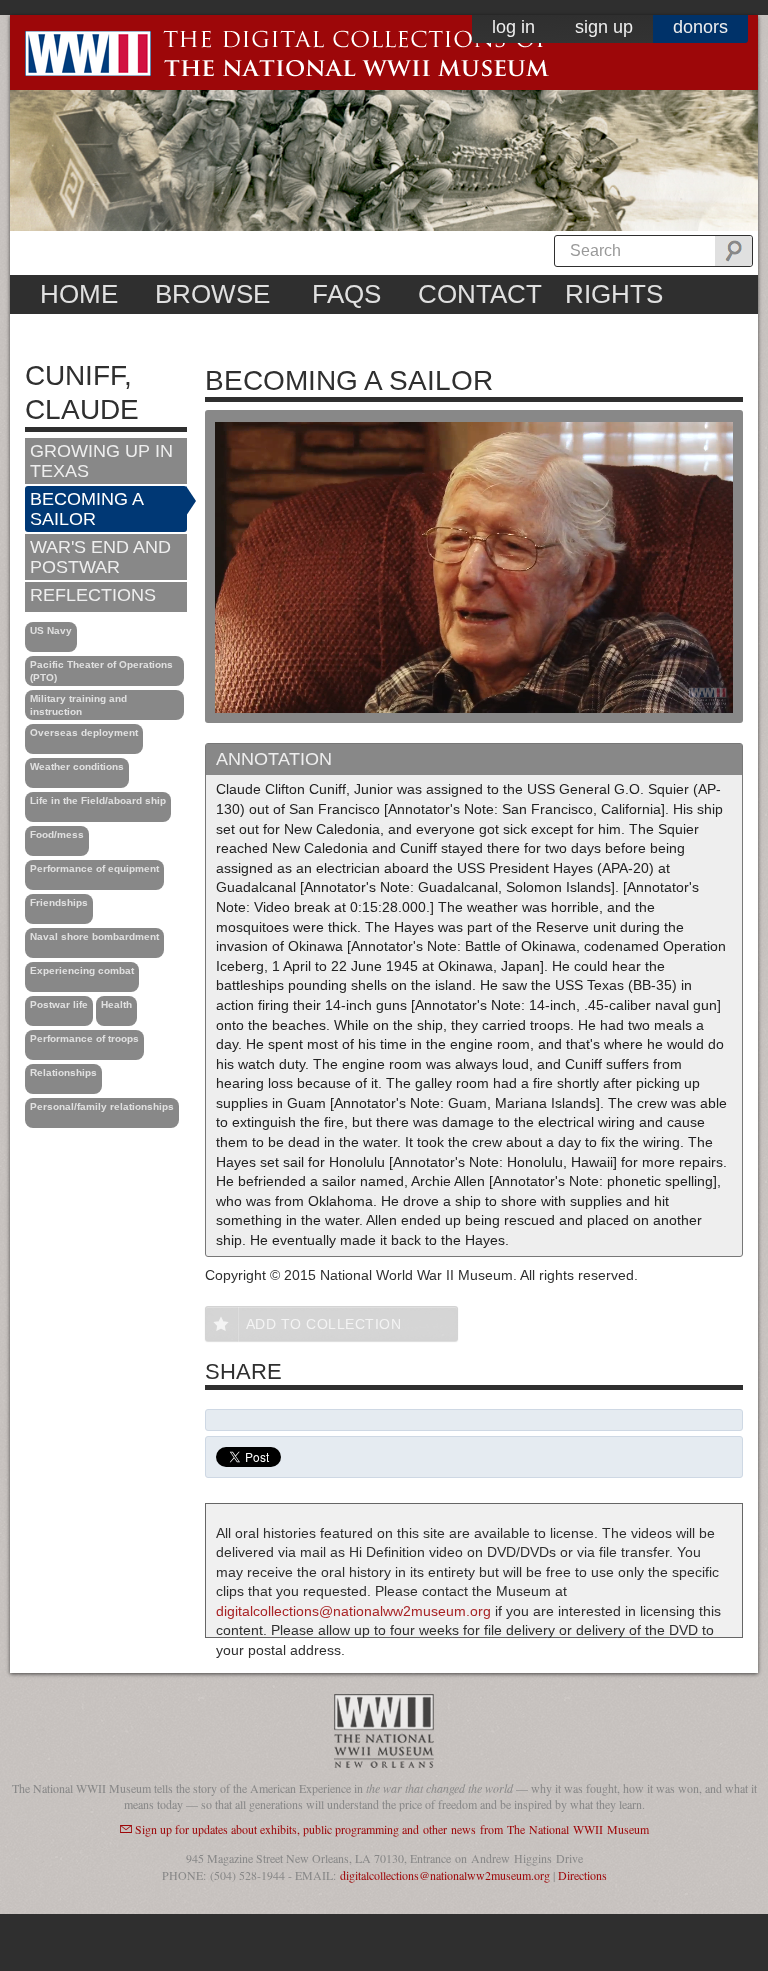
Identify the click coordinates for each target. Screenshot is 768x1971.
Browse (212, 294)
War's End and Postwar (100, 557)
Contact (480, 294)
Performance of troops (84, 1038)
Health (116, 1004)
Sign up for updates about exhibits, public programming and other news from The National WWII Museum (392, 1829)
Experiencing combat (82, 970)
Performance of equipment (94, 868)
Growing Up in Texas (101, 461)
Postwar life (59, 1004)
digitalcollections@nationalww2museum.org (353, 1611)
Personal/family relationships (102, 1106)
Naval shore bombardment (94, 936)
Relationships (63, 1072)
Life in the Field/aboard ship (98, 800)
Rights (614, 294)
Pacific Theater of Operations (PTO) (101, 671)
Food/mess (57, 834)
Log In (513, 27)
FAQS (346, 294)
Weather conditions (77, 766)
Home (79, 294)
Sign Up (604, 27)
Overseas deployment (84, 732)
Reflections (93, 595)
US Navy (51, 630)
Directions (582, 1875)
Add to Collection (324, 1324)
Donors (700, 27)
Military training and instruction (78, 705)
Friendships (59, 902)
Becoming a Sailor (87, 509)
